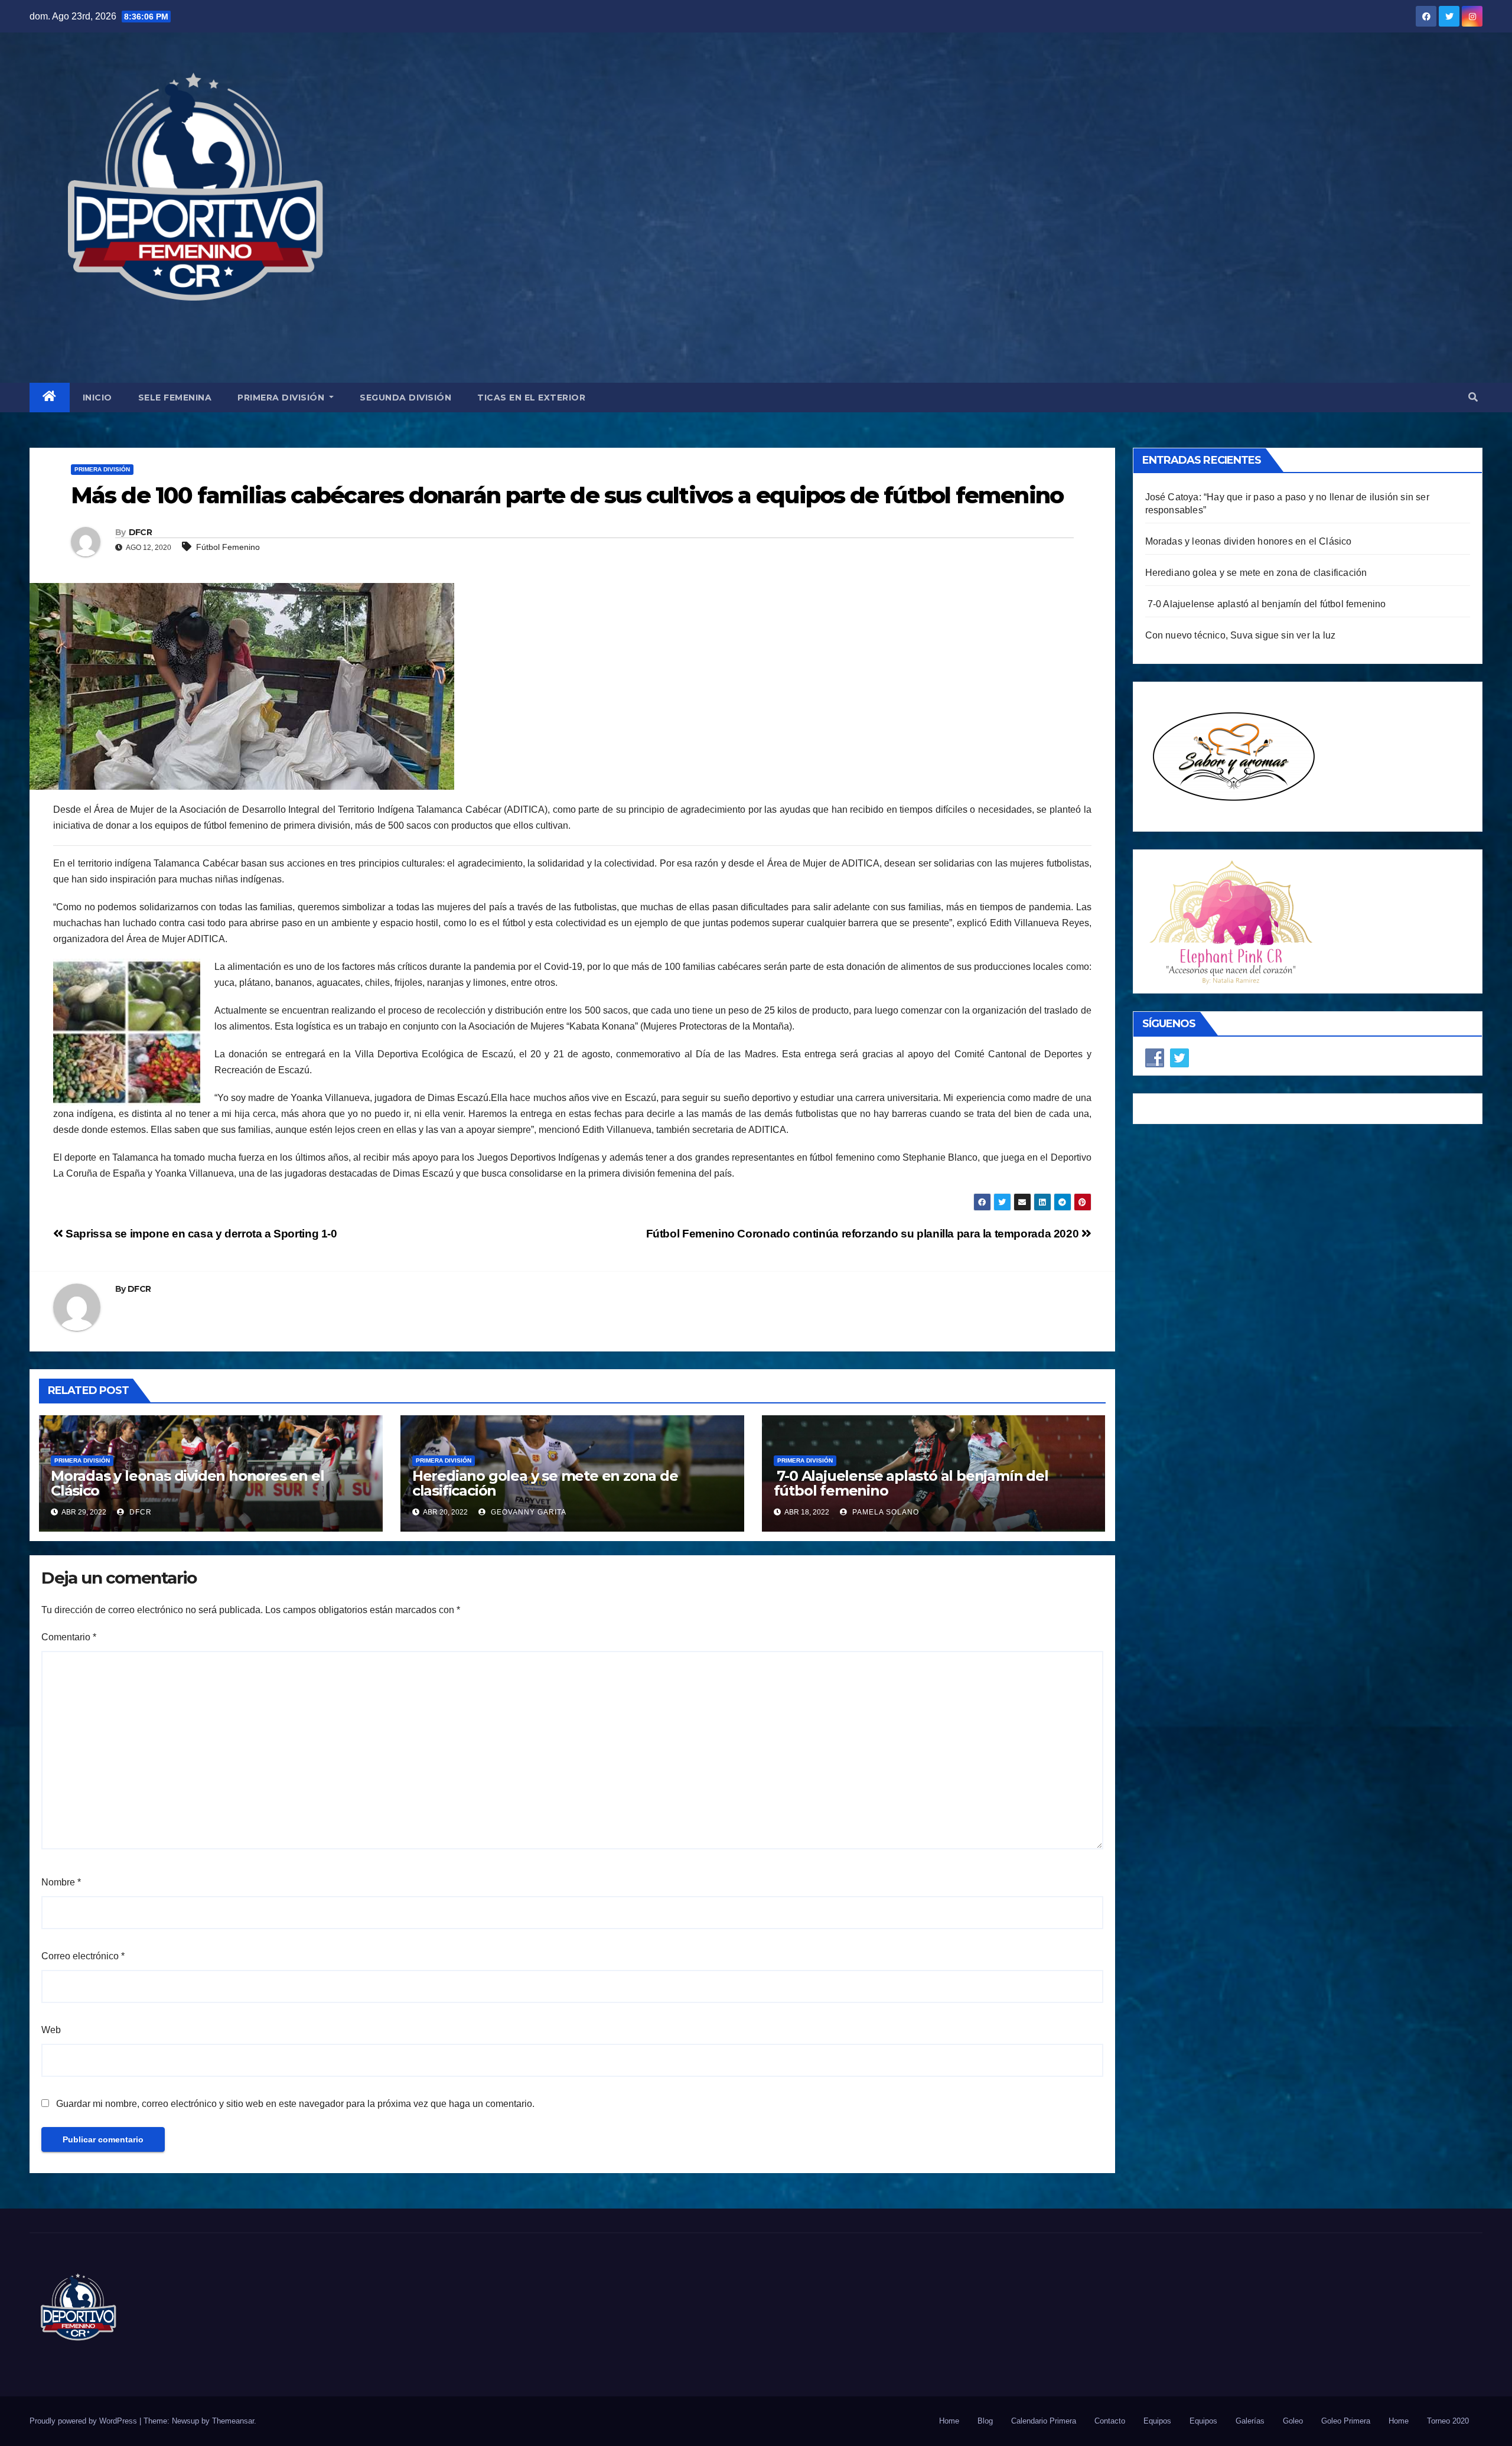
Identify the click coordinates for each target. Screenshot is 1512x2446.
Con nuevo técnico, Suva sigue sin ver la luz (1241, 635)
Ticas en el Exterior (531, 398)
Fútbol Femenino (228, 547)
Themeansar (233, 2421)
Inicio (97, 398)
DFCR (140, 532)
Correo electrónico (83, 1956)
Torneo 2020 (1448, 2421)
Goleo (1293, 2421)
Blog (985, 2421)
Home (949, 2421)
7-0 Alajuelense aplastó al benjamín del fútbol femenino (911, 1483)
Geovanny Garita (527, 1512)
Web (51, 2030)
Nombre (61, 1882)
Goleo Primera (1346, 2421)
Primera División (282, 398)
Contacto (1110, 2421)
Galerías (1250, 2421)
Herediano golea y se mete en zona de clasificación (545, 1483)
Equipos (1157, 2421)
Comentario (69, 1637)
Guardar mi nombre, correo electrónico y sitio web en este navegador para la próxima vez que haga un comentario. (295, 2104)
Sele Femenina (175, 398)
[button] (1473, 397)
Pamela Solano (884, 1512)
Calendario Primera (1044, 2421)
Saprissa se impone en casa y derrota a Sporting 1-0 (200, 1234)
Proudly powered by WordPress (84, 2421)
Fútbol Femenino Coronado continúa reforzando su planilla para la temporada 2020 (864, 1234)
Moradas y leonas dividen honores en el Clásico (187, 1483)
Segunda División (405, 398)
